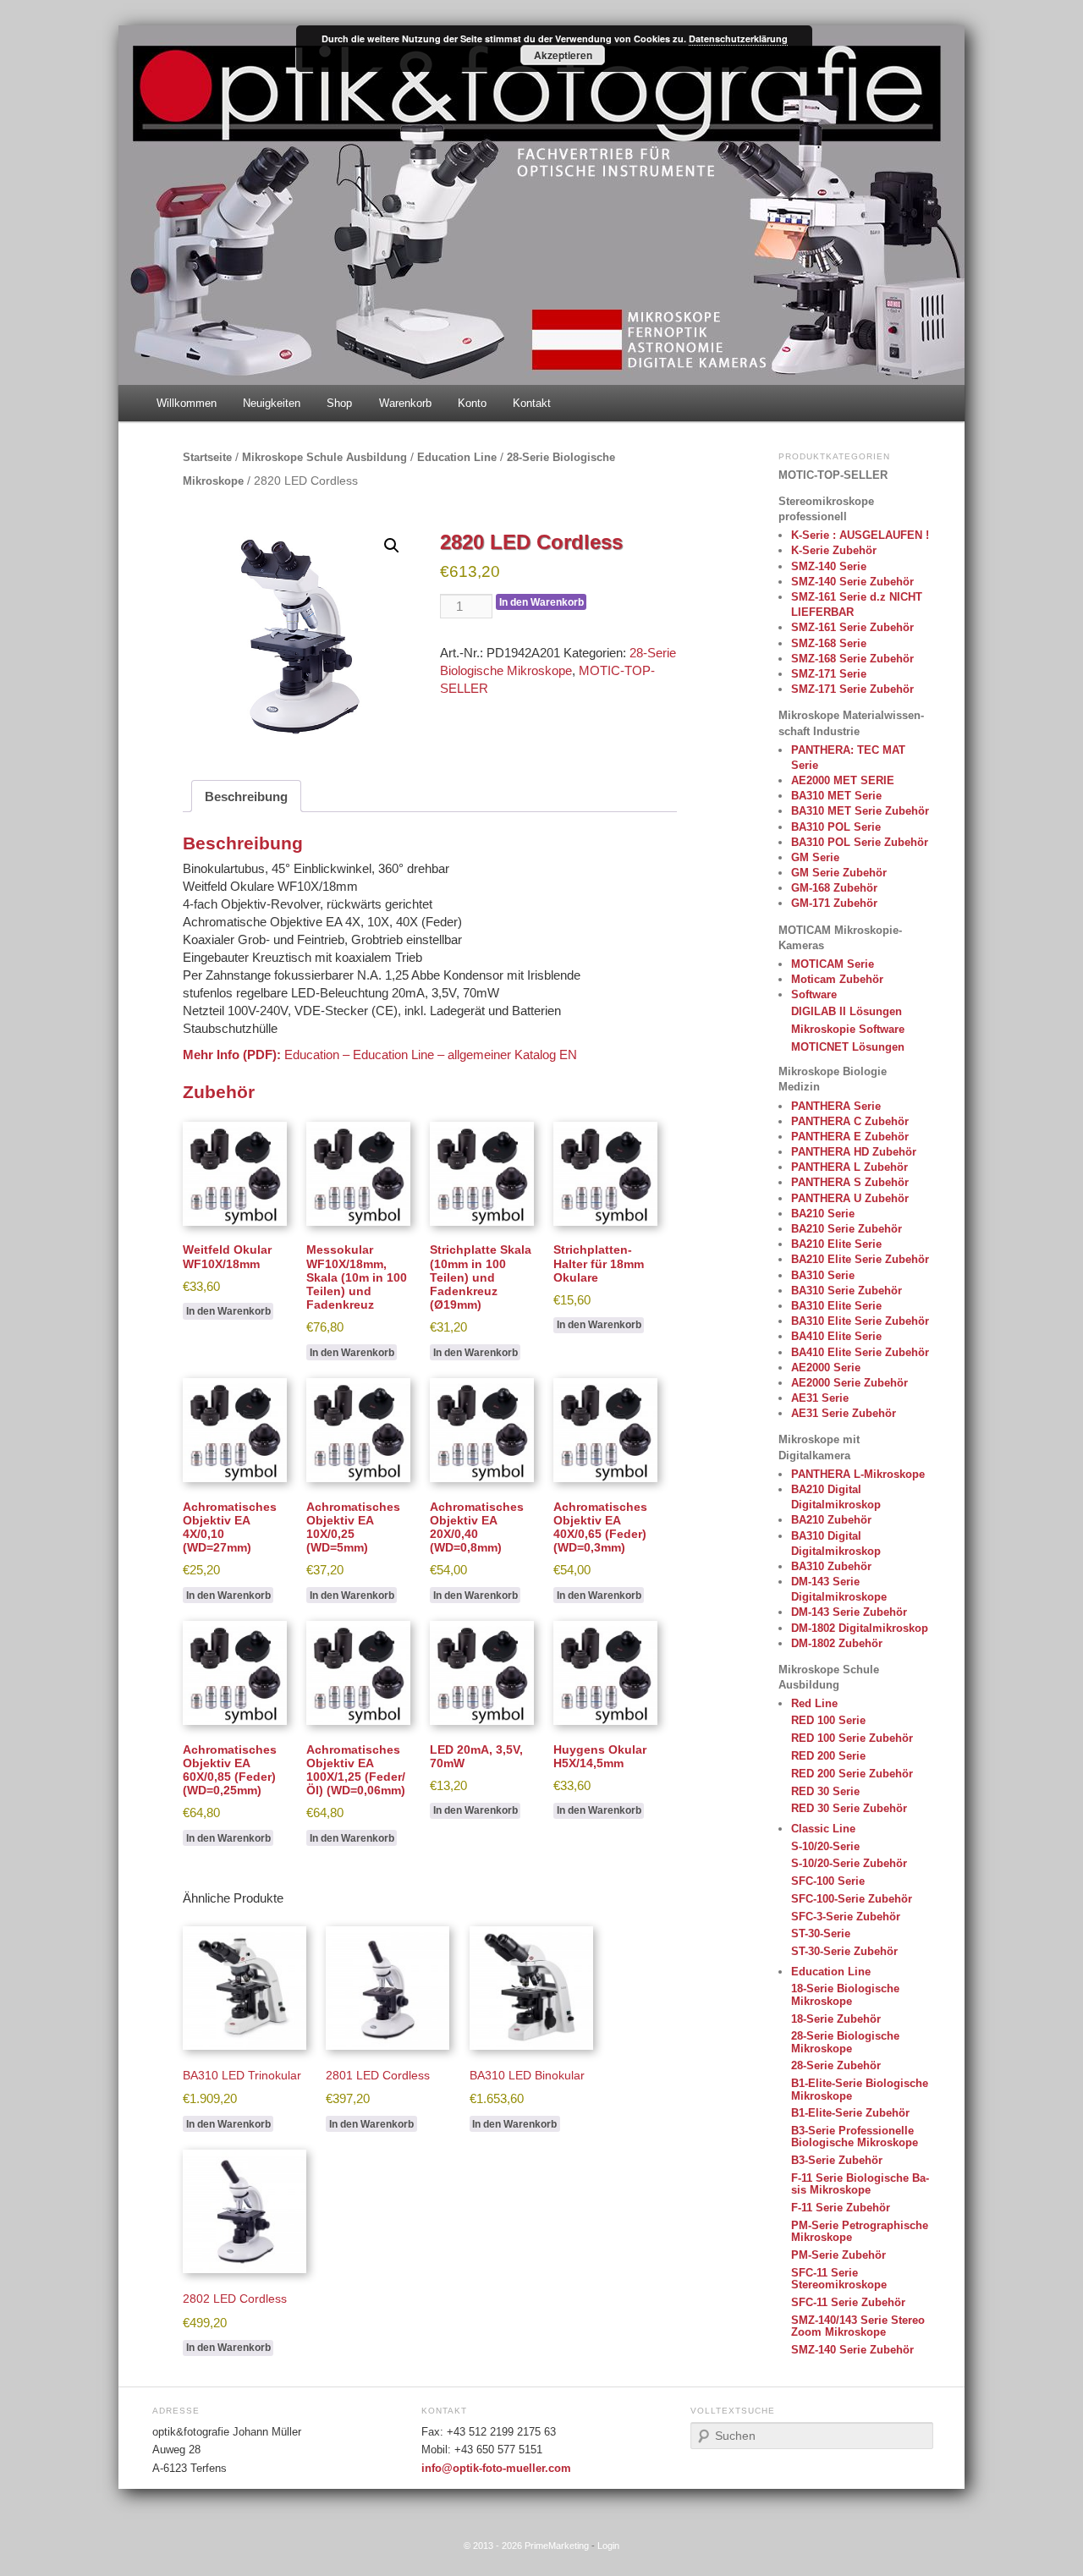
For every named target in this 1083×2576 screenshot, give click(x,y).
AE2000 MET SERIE (843, 780)
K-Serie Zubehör (834, 550)
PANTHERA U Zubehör (850, 1198)
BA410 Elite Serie (836, 1336)
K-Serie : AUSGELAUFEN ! (860, 535)
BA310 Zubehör (831, 1566)
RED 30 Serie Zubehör (849, 1808)
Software (814, 994)
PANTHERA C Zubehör (850, 1121)
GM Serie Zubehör (839, 873)
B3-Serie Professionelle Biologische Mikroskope (855, 2137)
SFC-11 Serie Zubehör (848, 2302)
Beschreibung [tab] (246, 796)
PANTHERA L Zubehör (849, 1167)
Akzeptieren (563, 55)
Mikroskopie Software (848, 1029)
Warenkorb (405, 403)
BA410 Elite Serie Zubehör (860, 1352)
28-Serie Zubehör (836, 2065)
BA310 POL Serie (836, 827)
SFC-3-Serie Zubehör (846, 1917)
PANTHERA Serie (836, 1106)
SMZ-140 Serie (829, 566)
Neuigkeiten (272, 403)
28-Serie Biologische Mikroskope (845, 2042)
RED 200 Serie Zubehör (852, 1774)
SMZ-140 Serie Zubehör (852, 582)
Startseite (207, 457)
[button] (392, 546)
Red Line (814, 1703)
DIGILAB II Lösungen (847, 1011)
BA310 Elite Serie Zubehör (860, 1321)
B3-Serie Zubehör (837, 2160)
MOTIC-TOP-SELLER (833, 475)
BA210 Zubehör (831, 1520)
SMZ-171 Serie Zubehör (852, 689)
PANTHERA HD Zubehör (854, 1152)
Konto (472, 403)
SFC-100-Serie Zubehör (852, 1899)
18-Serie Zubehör (836, 2019)
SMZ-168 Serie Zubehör (852, 659)
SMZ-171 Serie (829, 674)
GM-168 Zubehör (834, 888)
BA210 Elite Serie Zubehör (860, 1259)
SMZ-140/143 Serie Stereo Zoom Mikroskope (858, 2326)
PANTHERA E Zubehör (850, 1137)
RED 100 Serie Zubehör (852, 1738)
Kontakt (532, 403)
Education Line (457, 457)
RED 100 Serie (828, 1720)
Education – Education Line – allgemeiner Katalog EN (431, 1055)
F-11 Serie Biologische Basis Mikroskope (860, 2184)
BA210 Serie (823, 1214)
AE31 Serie (820, 1398)
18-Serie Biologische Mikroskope (845, 1994)
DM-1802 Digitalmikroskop (860, 1628)
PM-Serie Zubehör (838, 2255)
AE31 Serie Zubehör (844, 1413)
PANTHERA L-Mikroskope (858, 1474)
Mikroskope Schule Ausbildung (324, 457)
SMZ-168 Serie (829, 643)
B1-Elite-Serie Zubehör (850, 2113)
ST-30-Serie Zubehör (844, 1951)
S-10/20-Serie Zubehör (849, 1863)
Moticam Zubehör (837, 979)
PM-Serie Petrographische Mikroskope (860, 2231)
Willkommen (187, 403)
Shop (339, 403)
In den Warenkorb (541, 602)
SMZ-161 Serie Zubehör (852, 627)
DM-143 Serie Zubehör (849, 1612)
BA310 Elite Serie (836, 1306)
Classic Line (823, 1829)
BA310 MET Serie (836, 796)
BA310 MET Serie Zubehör (860, 811)
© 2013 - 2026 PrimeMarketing (526, 2546)
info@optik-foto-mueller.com (496, 2469)
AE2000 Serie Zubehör (849, 1383)
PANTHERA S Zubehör (850, 1182)
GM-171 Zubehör (834, 903)
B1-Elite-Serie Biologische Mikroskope (860, 2089)
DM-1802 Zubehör (837, 1643)
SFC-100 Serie (828, 1881)
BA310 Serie (823, 1275)
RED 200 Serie (828, 1756)
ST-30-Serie (821, 1933)
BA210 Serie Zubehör (847, 1229)
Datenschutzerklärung (738, 38)
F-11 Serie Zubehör (841, 2208)
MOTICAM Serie (833, 964)
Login (608, 2546)
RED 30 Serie (825, 1791)
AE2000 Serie (826, 1368)
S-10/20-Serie (825, 1846)
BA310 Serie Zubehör (847, 1291)
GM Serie (815, 857)
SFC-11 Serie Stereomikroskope (839, 2279)
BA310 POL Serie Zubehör (860, 842)
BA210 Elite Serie (836, 1244)
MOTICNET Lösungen (848, 1047)
